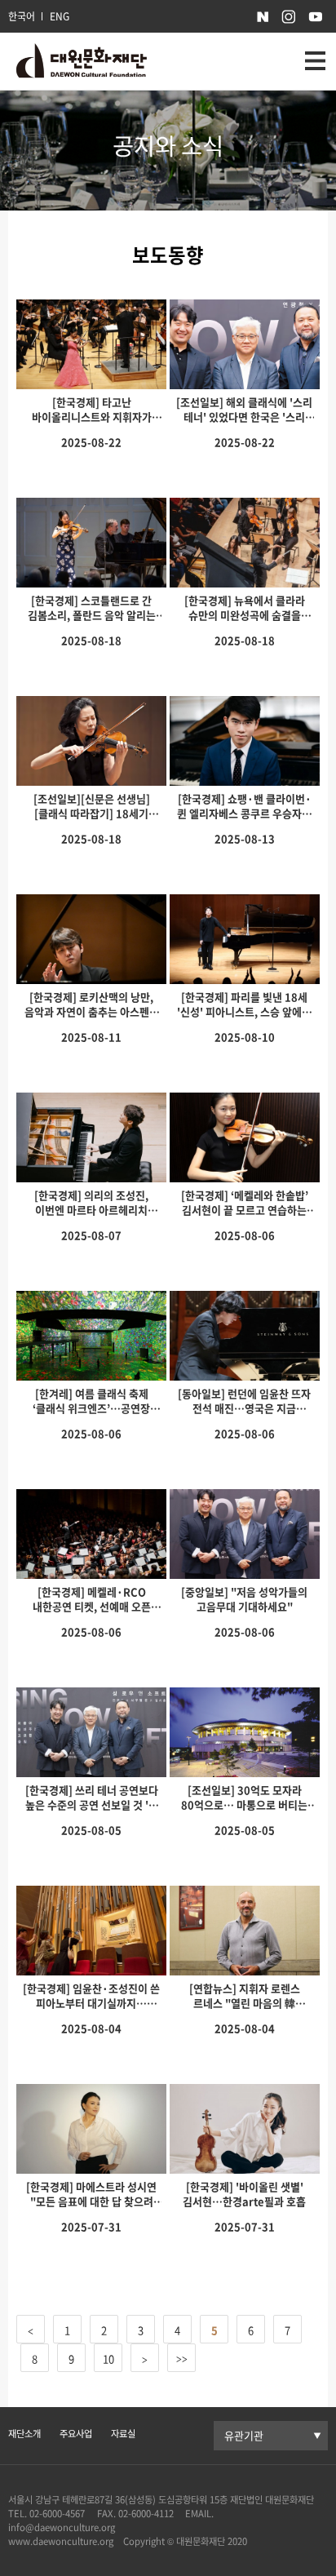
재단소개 (24, 2434)
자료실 (123, 2434)
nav (315, 61)
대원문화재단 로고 (82, 62)
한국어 (22, 16)
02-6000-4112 (146, 2514)
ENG (60, 16)
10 (108, 2359)
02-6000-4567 (57, 2514)
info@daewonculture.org (62, 2527)
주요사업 (76, 2434)
